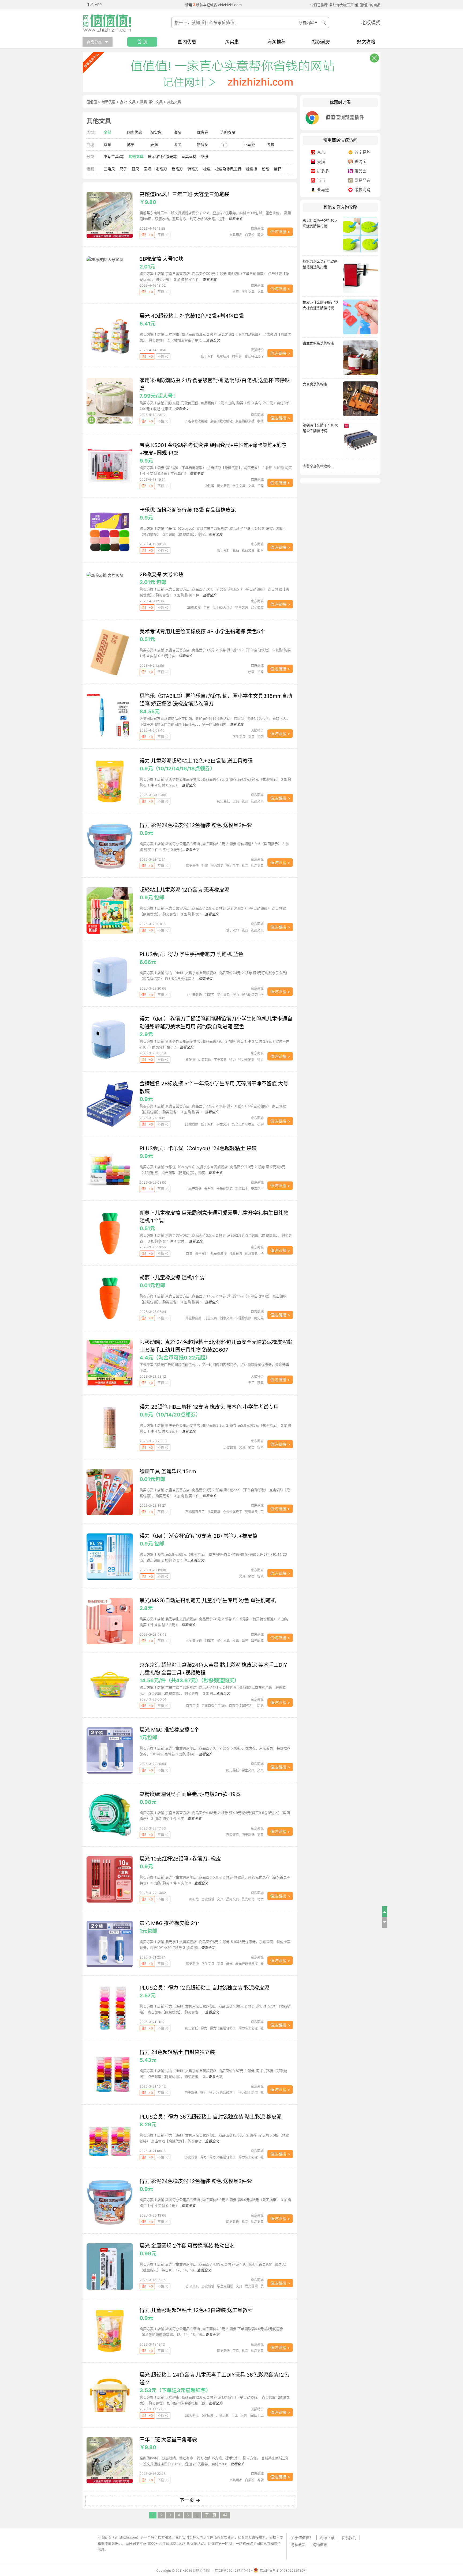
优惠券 (203, 132)
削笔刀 (161, 169)
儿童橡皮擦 (219, 1254)
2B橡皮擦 (194, 607)
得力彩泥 (217, 866)
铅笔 (260, 486)
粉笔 (266, 169)
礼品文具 (248, 550)
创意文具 (251, 1254)
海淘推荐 (277, 42)
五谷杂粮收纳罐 (196, 421)
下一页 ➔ (190, 2500)
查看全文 (236, 219)
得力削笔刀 (250, 995)
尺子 (123, 169)
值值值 (92, 102)
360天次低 (194, 1641)
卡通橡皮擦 (243, 1318)
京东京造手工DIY (214, 1706)
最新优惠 (109, 102)
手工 (251, 1383)
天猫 (154, 144)
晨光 (245, 1641)
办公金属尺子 (233, 1512)
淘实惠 (232, 42)
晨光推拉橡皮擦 (247, 1964)
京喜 (236, 292)
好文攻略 (366, 42)
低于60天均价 (223, 607)
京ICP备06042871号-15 (232, 2571)
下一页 (211, 2515)
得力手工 (233, 866)
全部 (107, 132)
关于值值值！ (302, 2538)
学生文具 (248, 292)
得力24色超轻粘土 (223, 2093)
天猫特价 (257, 350)
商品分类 (94, 42)
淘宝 (177, 144)
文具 (260, 292)
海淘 (177, 132)
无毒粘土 (257, 1189)
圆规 (147, 169)
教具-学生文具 (151, 102)
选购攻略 (228, 132)
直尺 (135, 169)
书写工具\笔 (114, 156)
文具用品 (236, 235)
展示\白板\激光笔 (162, 156)
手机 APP (94, 5)
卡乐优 (209, 1189)
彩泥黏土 (242, 1189)
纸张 (205, 156)
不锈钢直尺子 (195, 1512)
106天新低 (194, 1189)
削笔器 (191, 1060)
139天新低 (194, 995)
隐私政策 (298, 2545)
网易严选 (363, 180)
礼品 (236, 550)
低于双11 (207, 356)
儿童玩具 (223, 356)
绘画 (251, 672)
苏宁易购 (363, 152)
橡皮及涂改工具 (228, 169)
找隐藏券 (321, 42)
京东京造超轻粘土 (242, 1706)
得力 (236, 995)
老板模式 (371, 23)
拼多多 (203, 144)
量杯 (278, 169)
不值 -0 (163, 235)
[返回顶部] (385, 1912)
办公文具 (233, 1835)
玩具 (260, 1383)
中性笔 (210, 486)
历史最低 (223, 801)
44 (225, 2515)
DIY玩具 (207, 2416)
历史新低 (223, 486)
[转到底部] (385, 1922)
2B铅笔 (194, 1899)
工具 (236, 801)
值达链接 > (280, 232)
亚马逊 (249, 144)
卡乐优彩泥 (225, 1189)
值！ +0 (147, 235)
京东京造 (192, 1706)
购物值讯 (320, 2545)
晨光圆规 (251, 2286)
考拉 (271, 144)
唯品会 (361, 171)
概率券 (237, 356)
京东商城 (257, 228)
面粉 (260, 550)
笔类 (251, 1447)
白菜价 (250, 235)
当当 (224, 144)
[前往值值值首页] (109, 23)
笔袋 (260, 235)
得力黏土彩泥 (248, 2028)
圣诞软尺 (251, 1512)
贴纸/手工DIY (254, 356)
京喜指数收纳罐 (221, 421)
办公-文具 (128, 102)
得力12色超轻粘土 (223, 2028)
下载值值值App (121, 2549)
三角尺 (109, 169)
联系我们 (349, 2538)
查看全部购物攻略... (318, 466)
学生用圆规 (225, 2286)
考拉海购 (363, 190)
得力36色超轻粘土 (223, 2157)
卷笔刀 (177, 169)
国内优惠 (187, 42)
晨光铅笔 (248, 1899)
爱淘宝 (361, 162)
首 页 (142, 42)
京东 (107, 144)
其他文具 (136, 156)
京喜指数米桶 (245, 421)
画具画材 (189, 156)
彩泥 (205, 866)
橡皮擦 (252, 169)
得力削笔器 (247, 1060)
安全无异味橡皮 (243, 1124)
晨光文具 (233, 1899)
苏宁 (131, 144)
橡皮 (207, 169)
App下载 (327, 2538)
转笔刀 (193, 169)
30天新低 (192, 2416)
